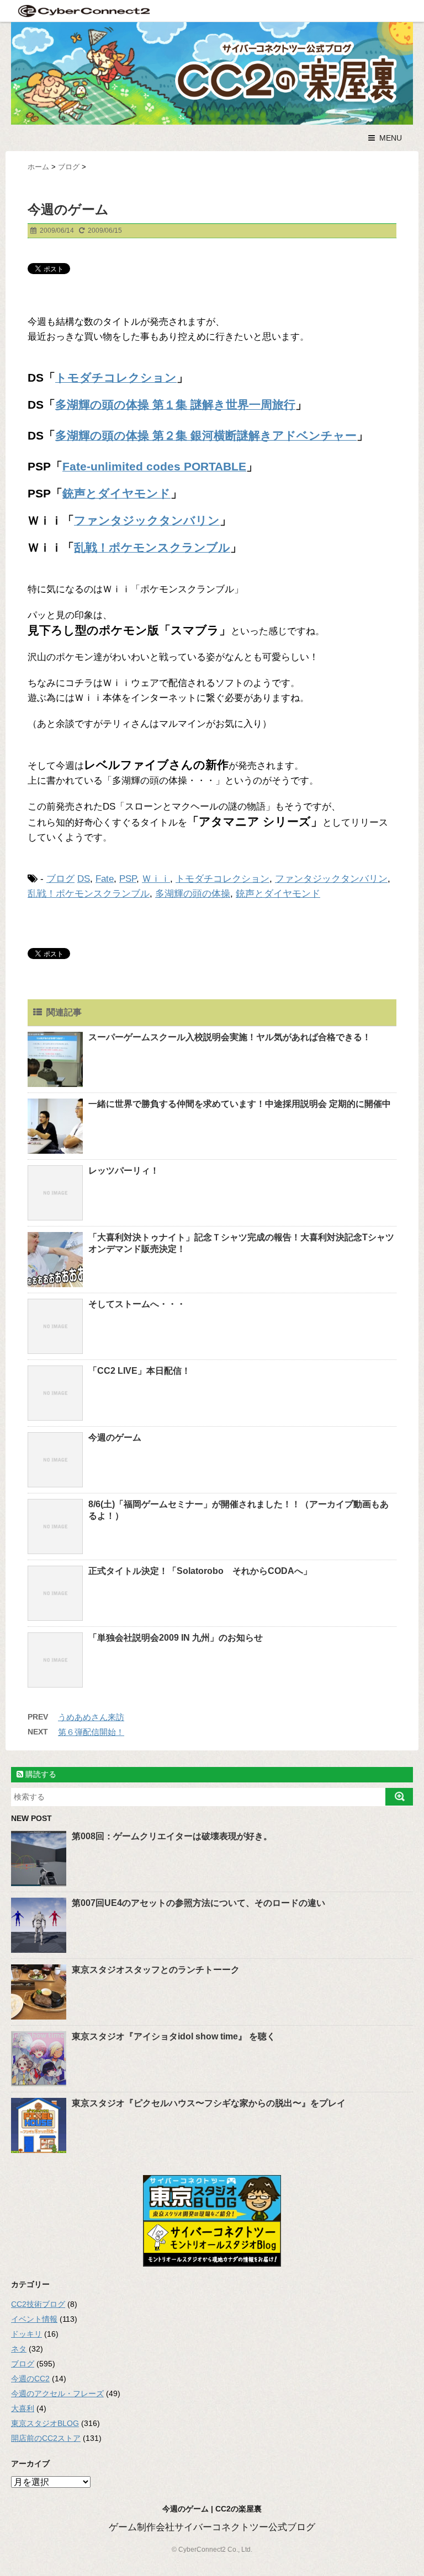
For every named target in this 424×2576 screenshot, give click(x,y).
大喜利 (23, 2408)
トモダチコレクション (222, 879)
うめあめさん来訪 (91, 1717)
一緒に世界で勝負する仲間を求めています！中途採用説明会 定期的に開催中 (240, 1104)
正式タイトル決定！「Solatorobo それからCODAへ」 (200, 1571)
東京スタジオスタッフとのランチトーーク (156, 1970)
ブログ (60, 879)
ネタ (19, 2349)
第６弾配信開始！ (91, 1732)
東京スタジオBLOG (45, 2423)
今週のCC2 (30, 2379)
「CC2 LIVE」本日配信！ (139, 1371)
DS (84, 879)
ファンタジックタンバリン (331, 879)
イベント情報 (34, 2319)
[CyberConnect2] (83, 11)
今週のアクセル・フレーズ (57, 2393)
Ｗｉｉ (156, 879)
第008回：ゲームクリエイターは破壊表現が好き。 (172, 1836)
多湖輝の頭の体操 (193, 894)
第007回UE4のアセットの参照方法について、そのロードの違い (198, 1903)
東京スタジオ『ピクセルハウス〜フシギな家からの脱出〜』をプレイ (209, 2103)
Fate (105, 879)
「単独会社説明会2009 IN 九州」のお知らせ (176, 1638)
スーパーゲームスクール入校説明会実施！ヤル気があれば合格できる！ (230, 1037)
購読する (40, 1774)
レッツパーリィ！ (124, 1171)
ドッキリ (26, 2334)
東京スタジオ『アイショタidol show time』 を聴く (174, 2036)
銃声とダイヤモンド (278, 894)
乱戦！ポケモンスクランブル (89, 894)
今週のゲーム (115, 1437)
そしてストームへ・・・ (137, 1304)
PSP (128, 879)
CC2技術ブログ (38, 2304)
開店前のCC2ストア (46, 2438)
